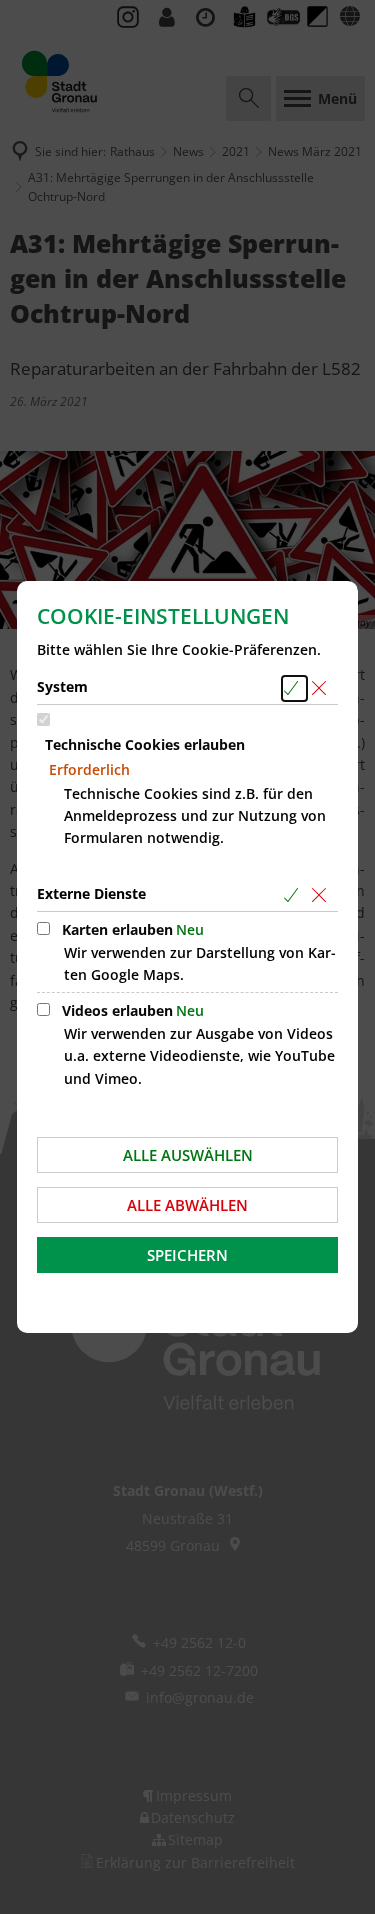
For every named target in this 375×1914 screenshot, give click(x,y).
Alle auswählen (188, 1155)
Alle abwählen (187, 1205)
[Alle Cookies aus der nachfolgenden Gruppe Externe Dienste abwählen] (322, 895)
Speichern (187, 1255)
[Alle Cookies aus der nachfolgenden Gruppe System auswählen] (294, 688)
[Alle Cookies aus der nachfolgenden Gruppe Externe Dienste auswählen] (294, 895)
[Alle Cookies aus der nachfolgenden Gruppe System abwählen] (322, 688)
